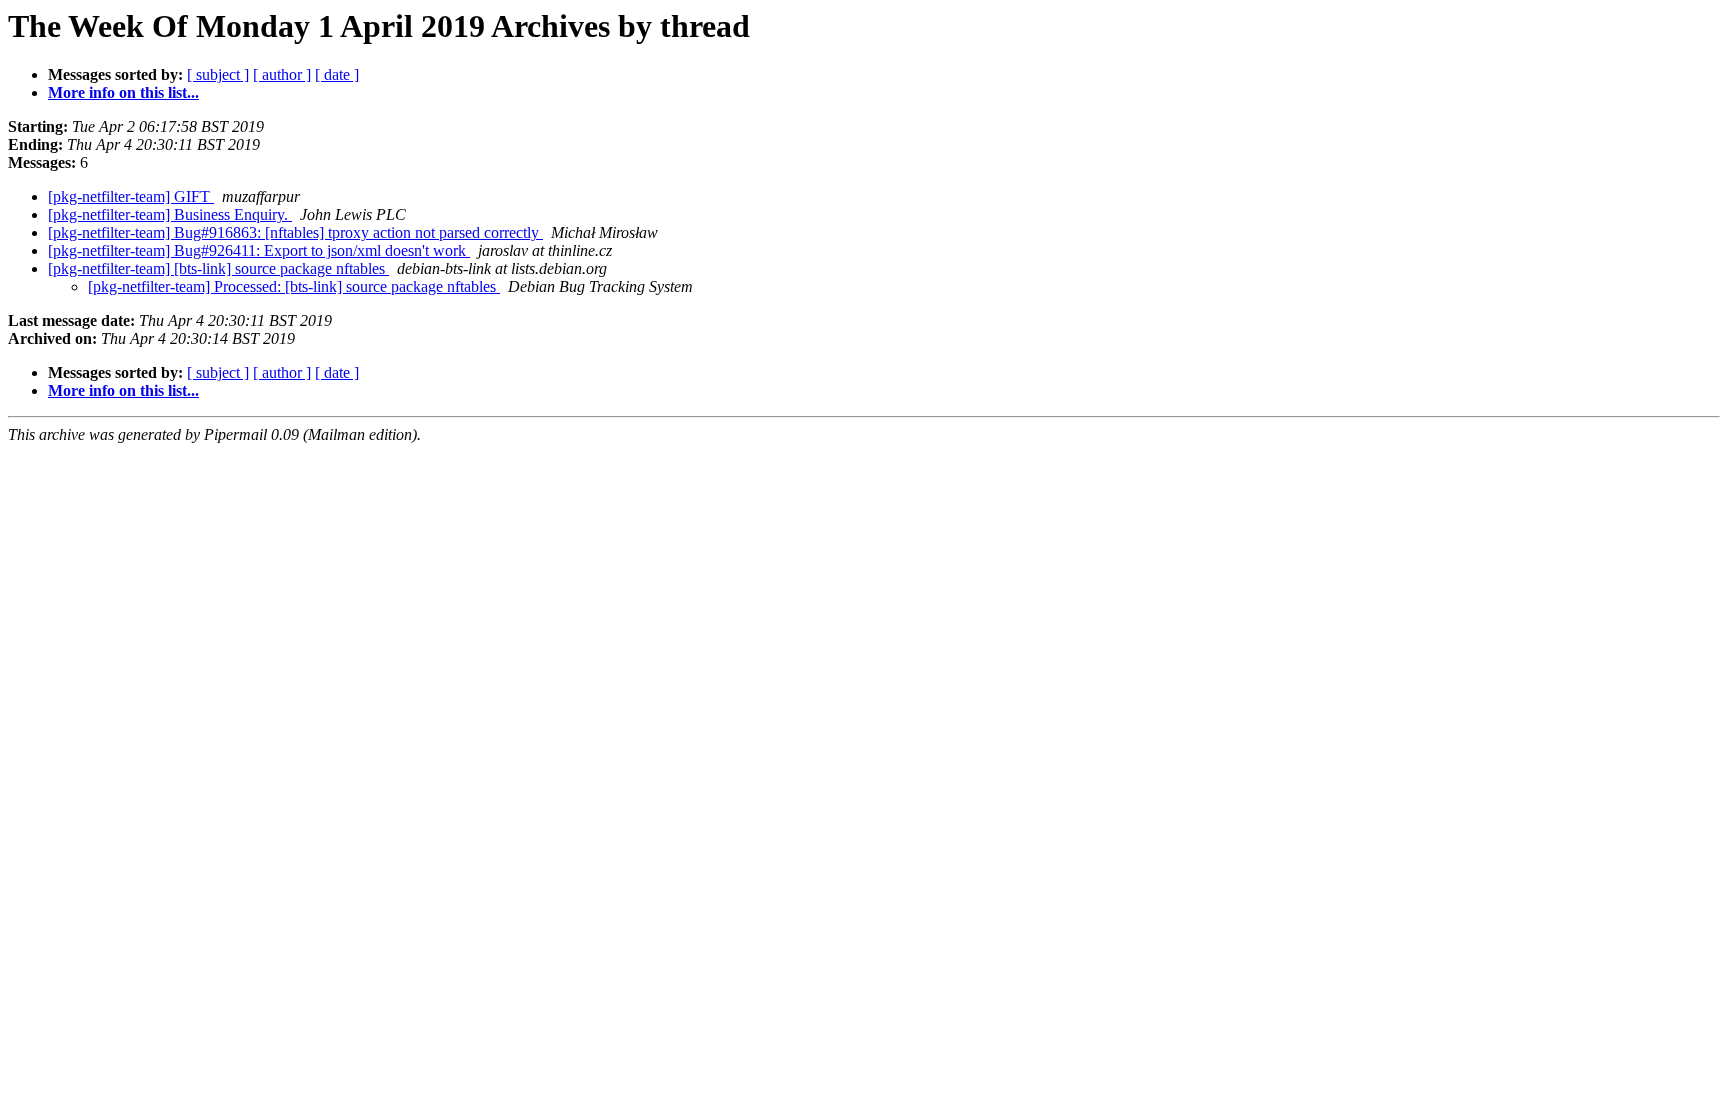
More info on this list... (123, 92)
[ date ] (337, 74)
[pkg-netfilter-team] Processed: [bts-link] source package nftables (294, 286)
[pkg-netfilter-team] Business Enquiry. (170, 214)
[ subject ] (218, 74)
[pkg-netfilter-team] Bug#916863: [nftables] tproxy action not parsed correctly (295, 232)
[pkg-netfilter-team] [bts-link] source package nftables (218, 268)
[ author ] (282, 74)
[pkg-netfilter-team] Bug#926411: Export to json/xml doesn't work (259, 250)
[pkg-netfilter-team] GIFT (131, 196)
